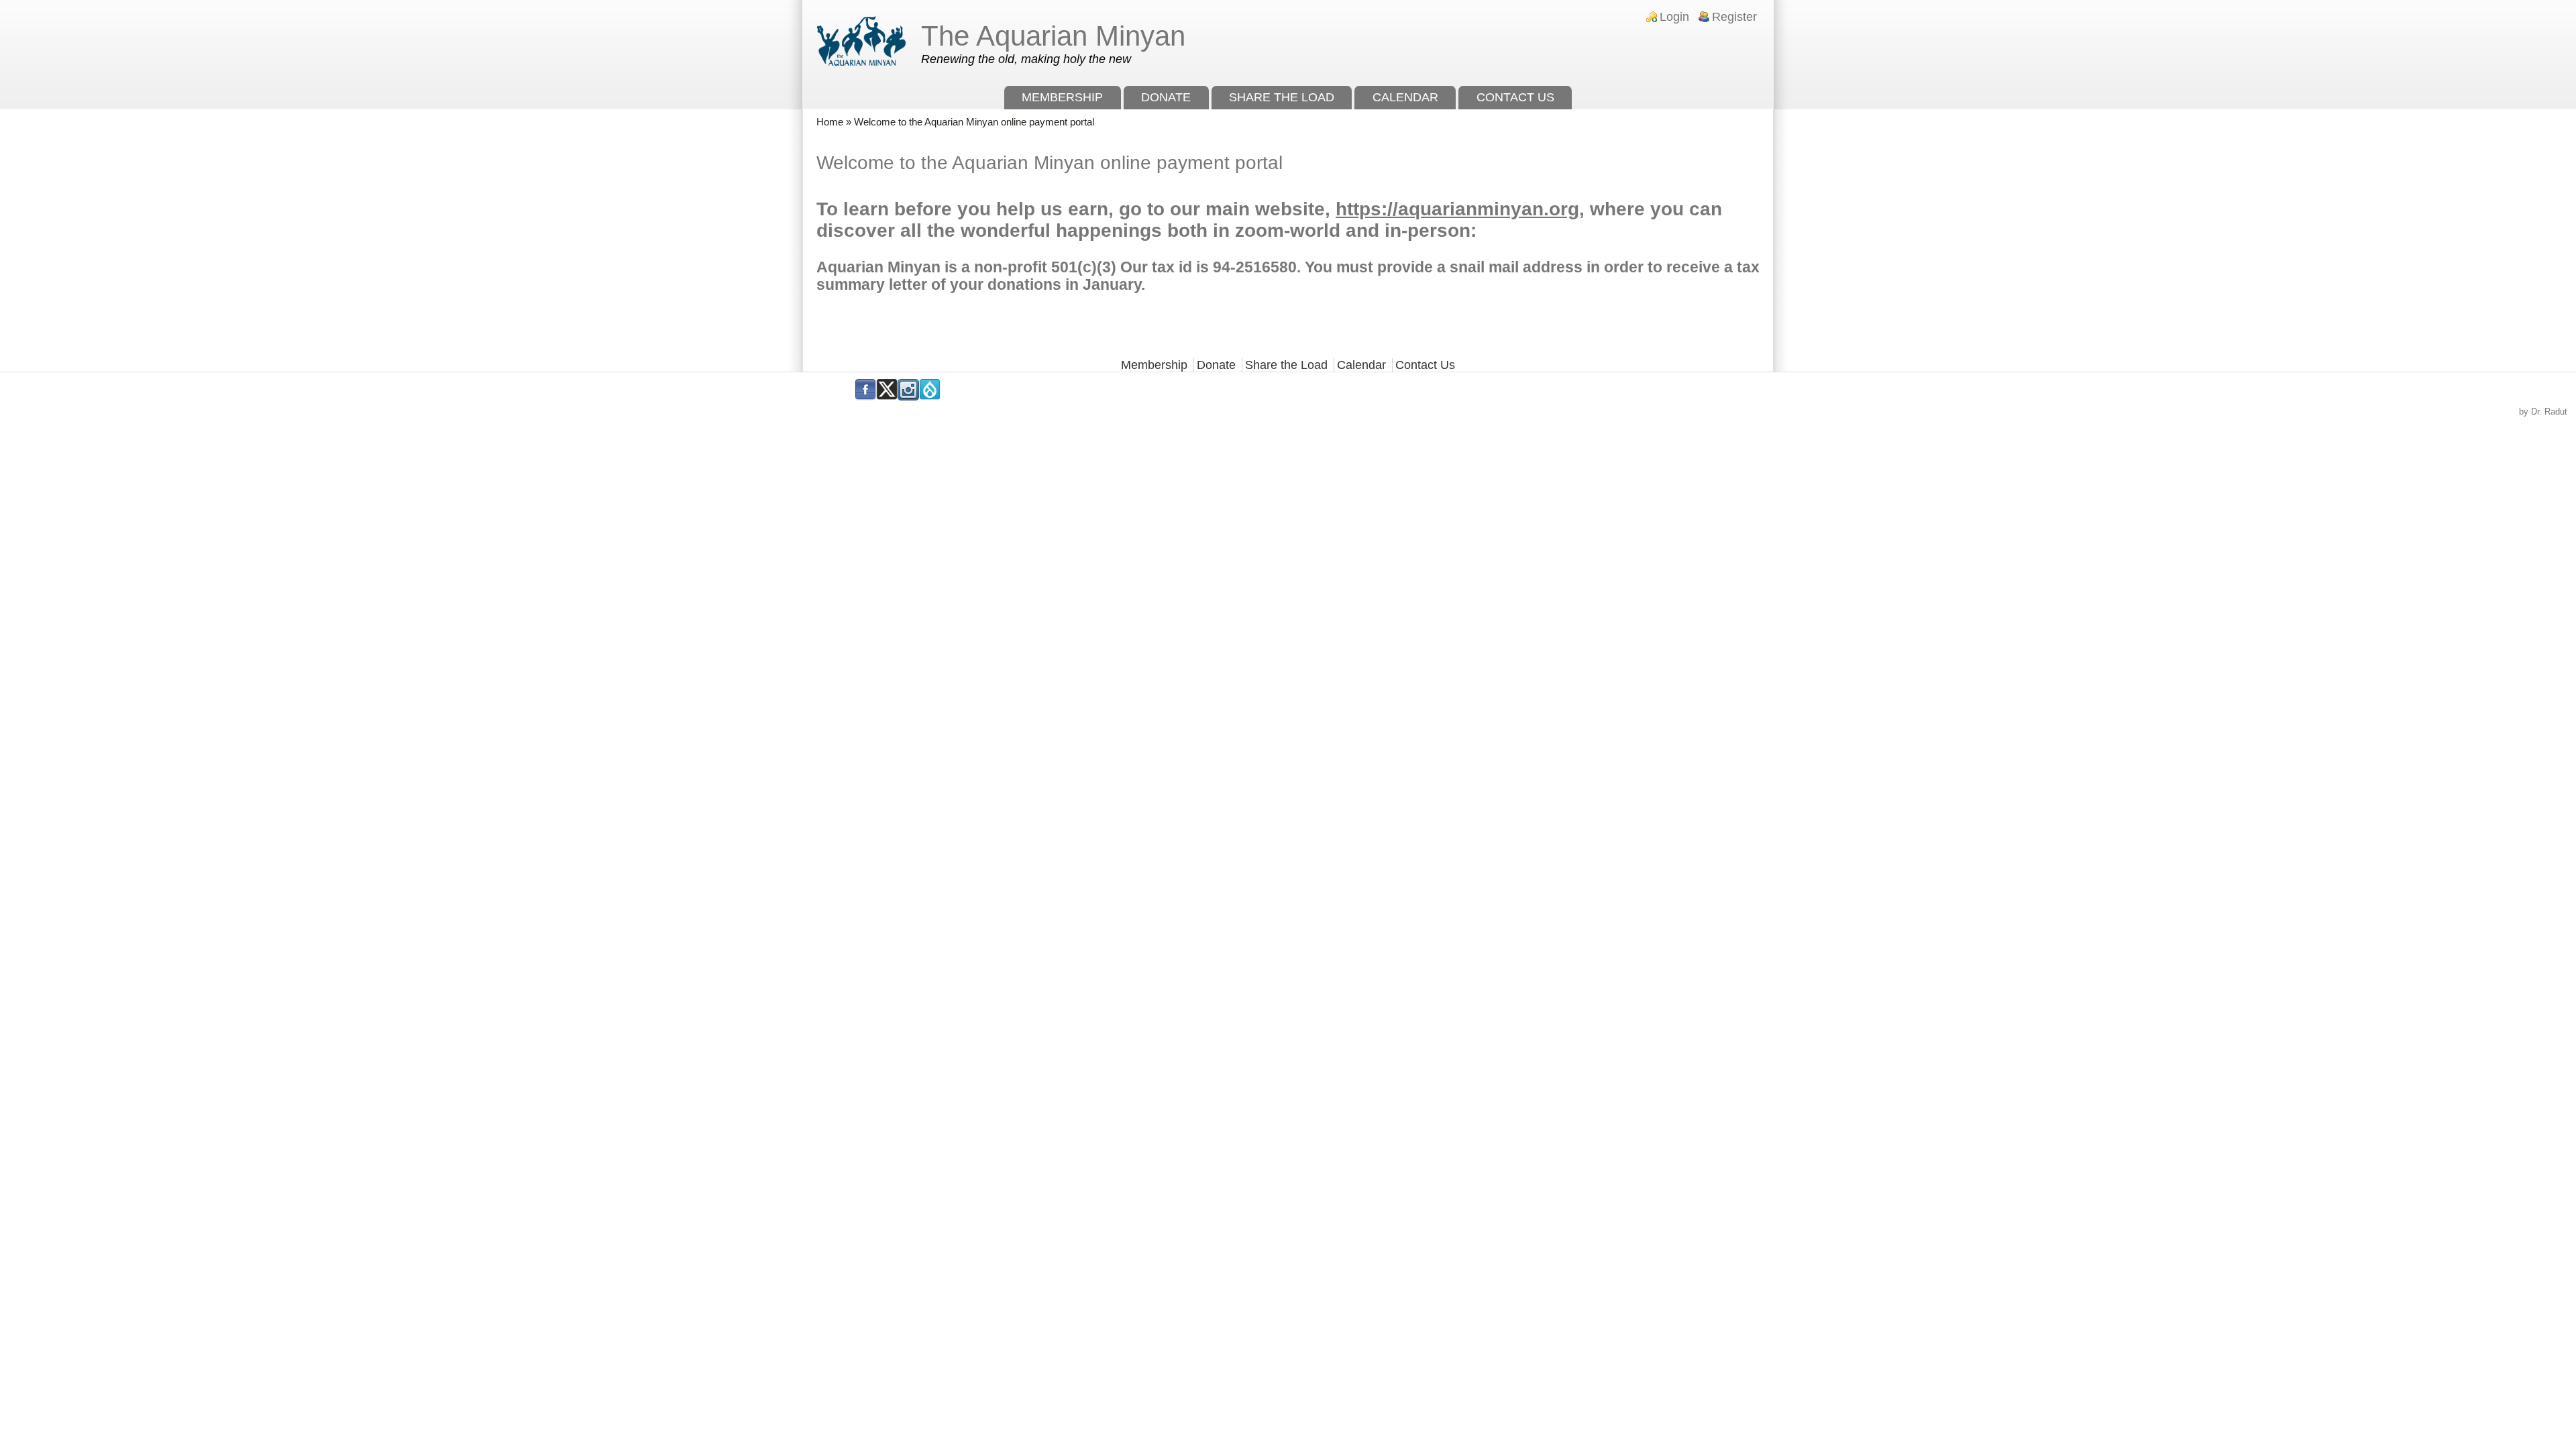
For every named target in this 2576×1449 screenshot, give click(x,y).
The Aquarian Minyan (1053, 36)
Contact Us (1515, 97)
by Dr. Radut (2543, 412)
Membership (1062, 97)
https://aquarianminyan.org (1457, 209)
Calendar (1405, 97)
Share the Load (1282, 97)
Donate (1166, 97)
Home (830, 122)
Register (1734, 17)
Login (1674, 17)
